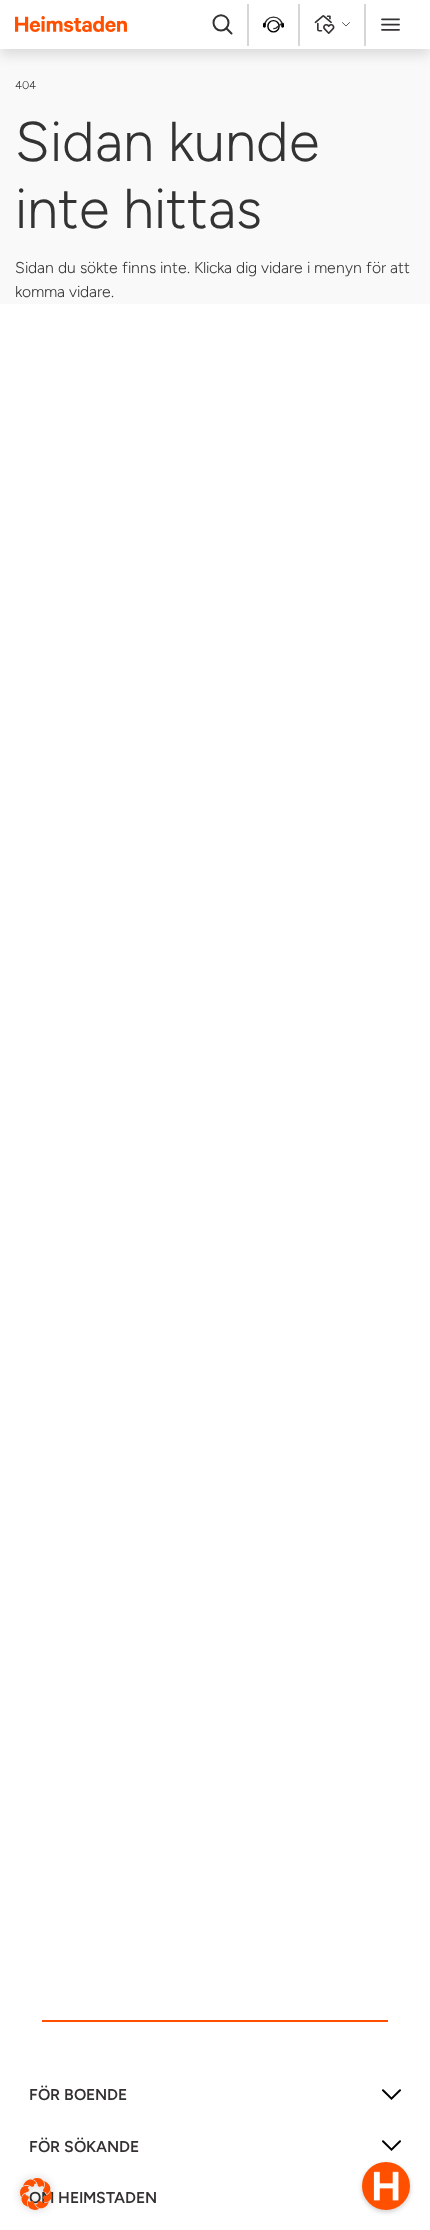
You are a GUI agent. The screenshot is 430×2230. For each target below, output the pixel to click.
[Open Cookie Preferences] (36, 2192)
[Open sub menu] (391, 2101)
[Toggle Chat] (386, 2186)
